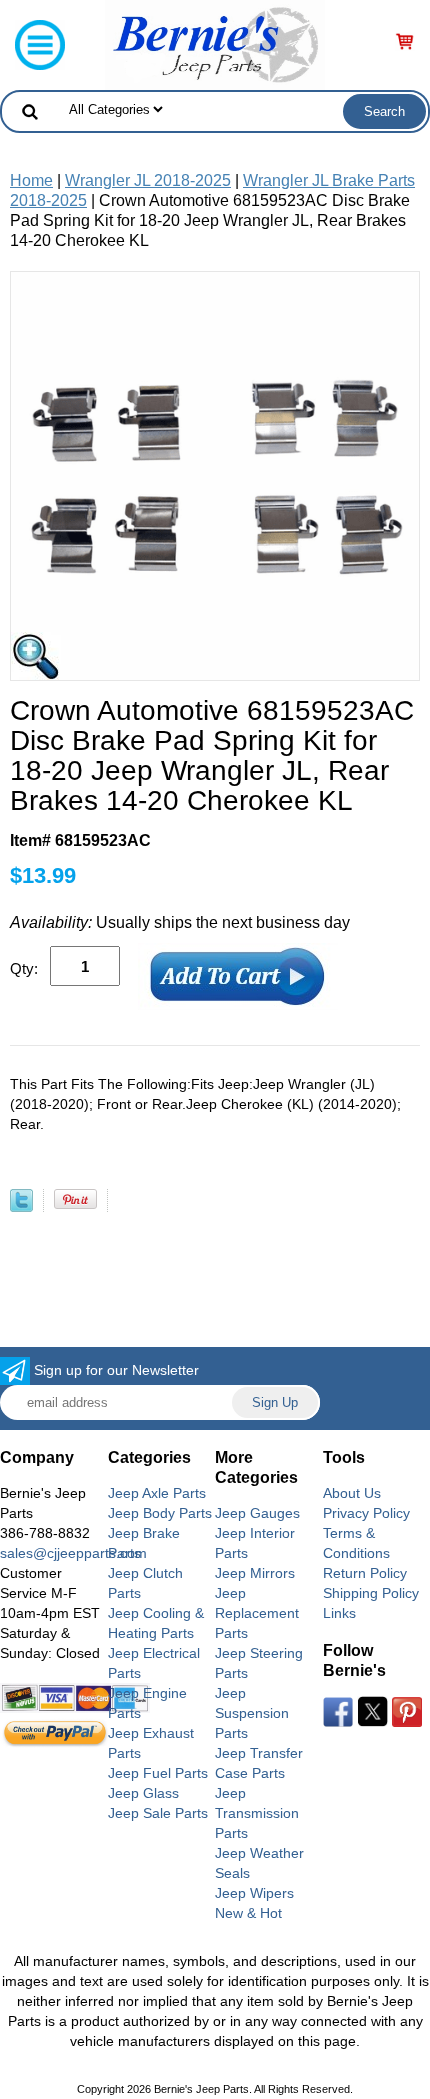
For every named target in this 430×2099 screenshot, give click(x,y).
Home (31, 180)
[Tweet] (21, 1206)
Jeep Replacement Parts (257, 1613)
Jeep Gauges (257, 1513)
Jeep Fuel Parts (158, 1773)
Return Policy (365, 1573)
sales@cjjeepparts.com (73, 1553)
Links (339, 1613)
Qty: (24, 968)
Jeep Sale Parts (158, 1813)
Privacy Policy (366, 1513)
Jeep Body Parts (160, 1513)
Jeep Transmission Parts (257, 1813)
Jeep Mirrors (255, 1573)
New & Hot (248, 1913)
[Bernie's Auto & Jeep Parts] (215, 43)
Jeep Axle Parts (157, 1493)
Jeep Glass (143, 1793)
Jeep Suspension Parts (252, 1713)
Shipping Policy (371, 1593)
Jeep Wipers (254, 1893)
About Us (352, 1493)
